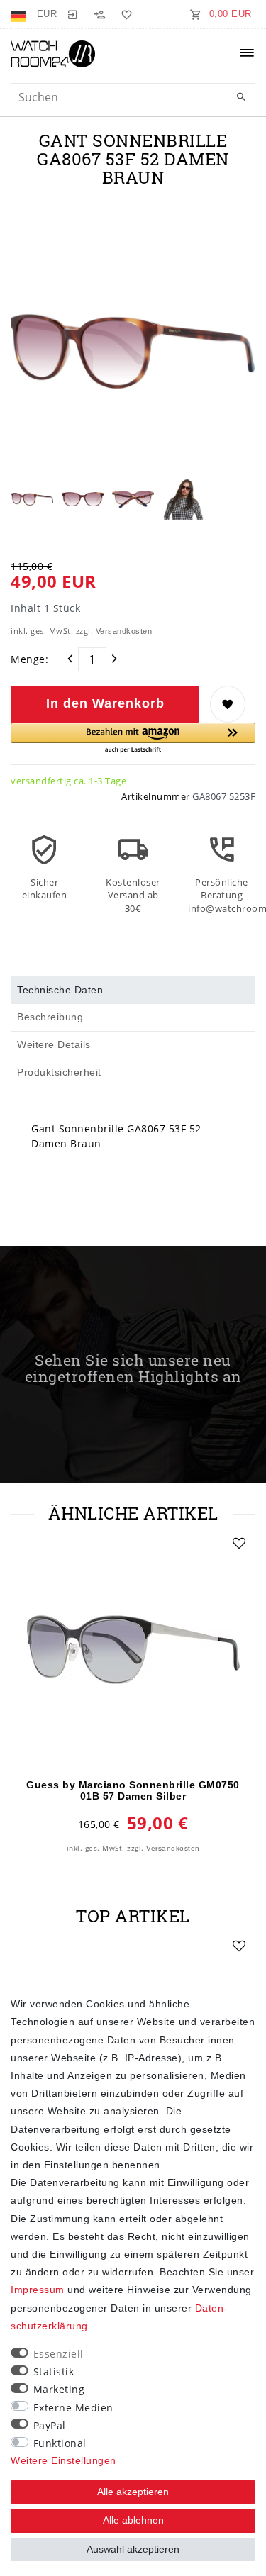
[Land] (20, 14)
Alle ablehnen (133, 2520)
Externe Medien (73, 2408)
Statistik (54, 2371)
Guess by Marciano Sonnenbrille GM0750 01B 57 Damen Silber (133, 1790)
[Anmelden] (72, 14)
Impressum (38, 2290)
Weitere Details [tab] (54, 1044)
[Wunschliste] (124, 14)
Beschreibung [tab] (50, 1017)
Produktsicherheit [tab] (59, 1072)
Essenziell (59, 2354)
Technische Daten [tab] (60, 990)
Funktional (60, 2443)
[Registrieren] (99, 14)
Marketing (59, 2389)
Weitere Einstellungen (63, 2460)
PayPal (50, 2425)
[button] (133, 738)
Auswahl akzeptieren (133, 2549)
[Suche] (241, 98)
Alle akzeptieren (133, 2492)
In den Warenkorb (105, 703)
